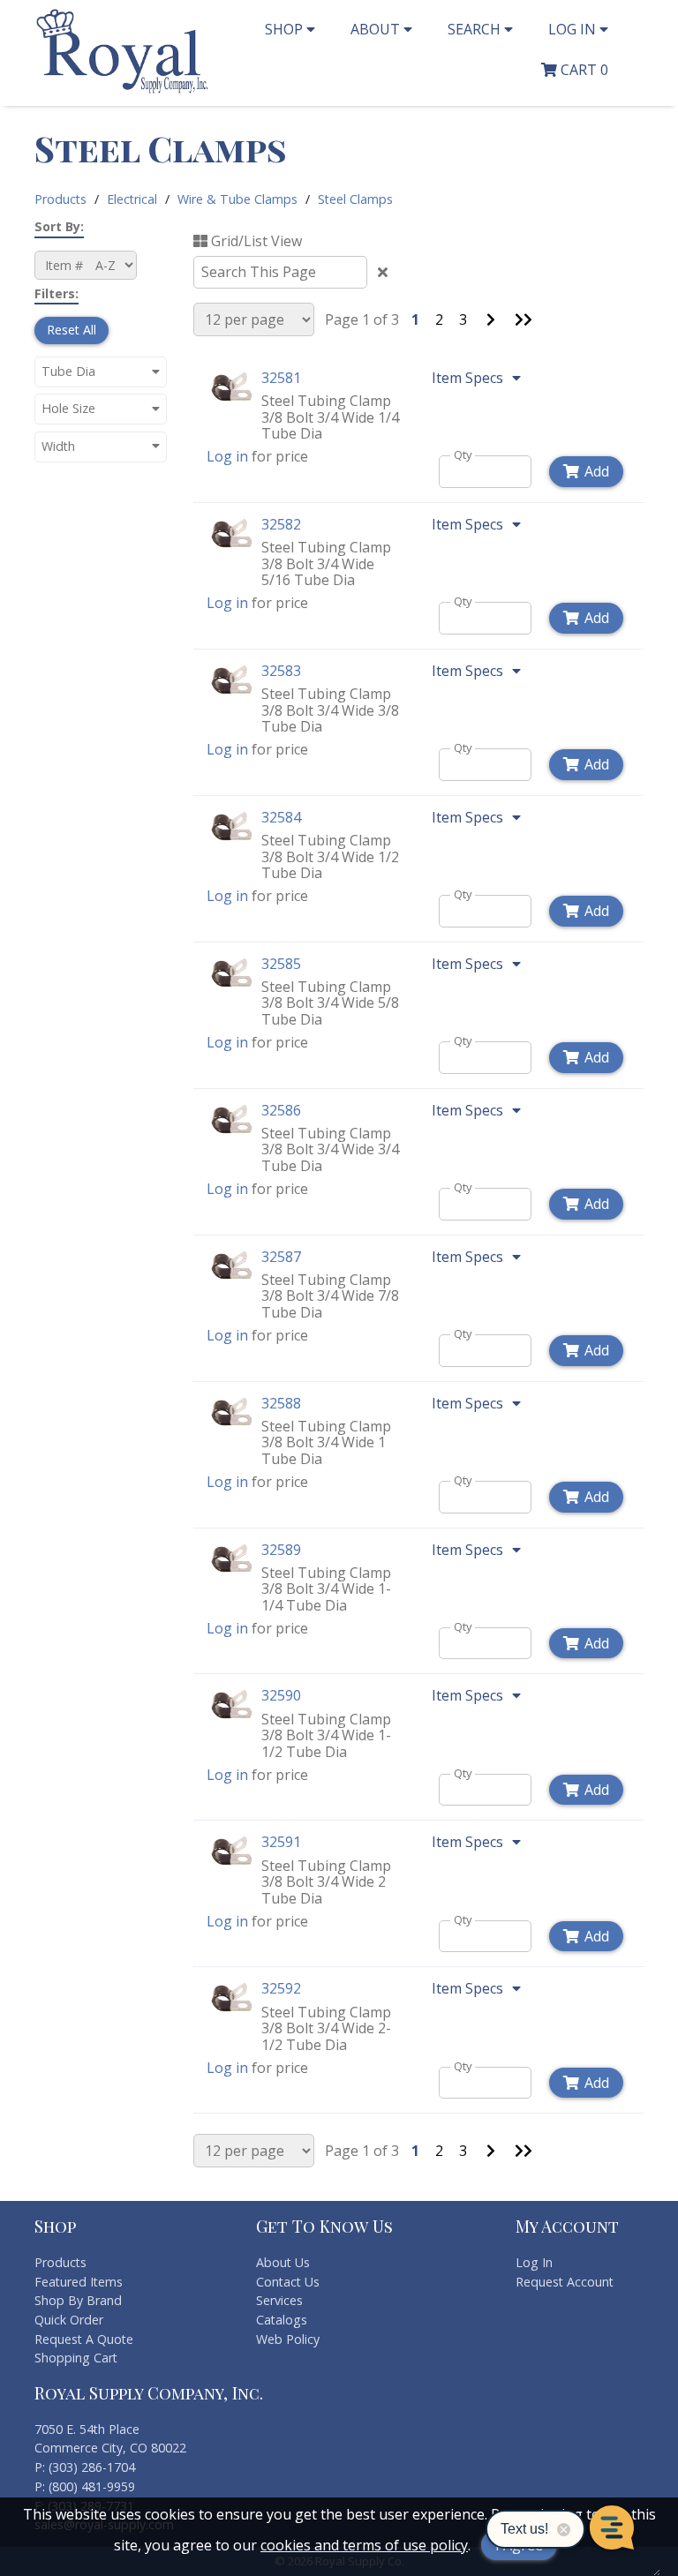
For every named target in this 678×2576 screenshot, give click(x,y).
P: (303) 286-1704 (85, 2467)
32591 (281, 1842)
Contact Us (288, 2282)
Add (597, 471)
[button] (101, 371)
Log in (227, 456)
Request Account (565, 2282)
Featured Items (79, 2282)
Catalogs (282, 2320)
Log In (534, 2262)
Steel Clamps (355, 199)
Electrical (132, 199)
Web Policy (288, 2339)
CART (583, 70)
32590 (281, 1695)
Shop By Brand (78, 2300)
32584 (281, 817)
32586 (281, 1110)
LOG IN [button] (574, 29)
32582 (281, 524)
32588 (281, 1403)
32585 (281, 964)
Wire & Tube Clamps (237, 199)
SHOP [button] (286, 29)
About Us (283, 2262)
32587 (281, 1257)
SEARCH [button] (476, 29)
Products (60, 199)
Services (279, 2300)
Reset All (72, 330)
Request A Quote (84, 2339)
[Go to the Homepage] (123, 91)
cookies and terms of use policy (364, 2545)
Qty (463, 455)
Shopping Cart (76, 2358)
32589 (281, 1550)
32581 (281, 378)
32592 (281, 1988)
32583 (281, 671)
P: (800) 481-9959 (85, 2486)
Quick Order (69, 2320)
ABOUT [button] (377, 29)
